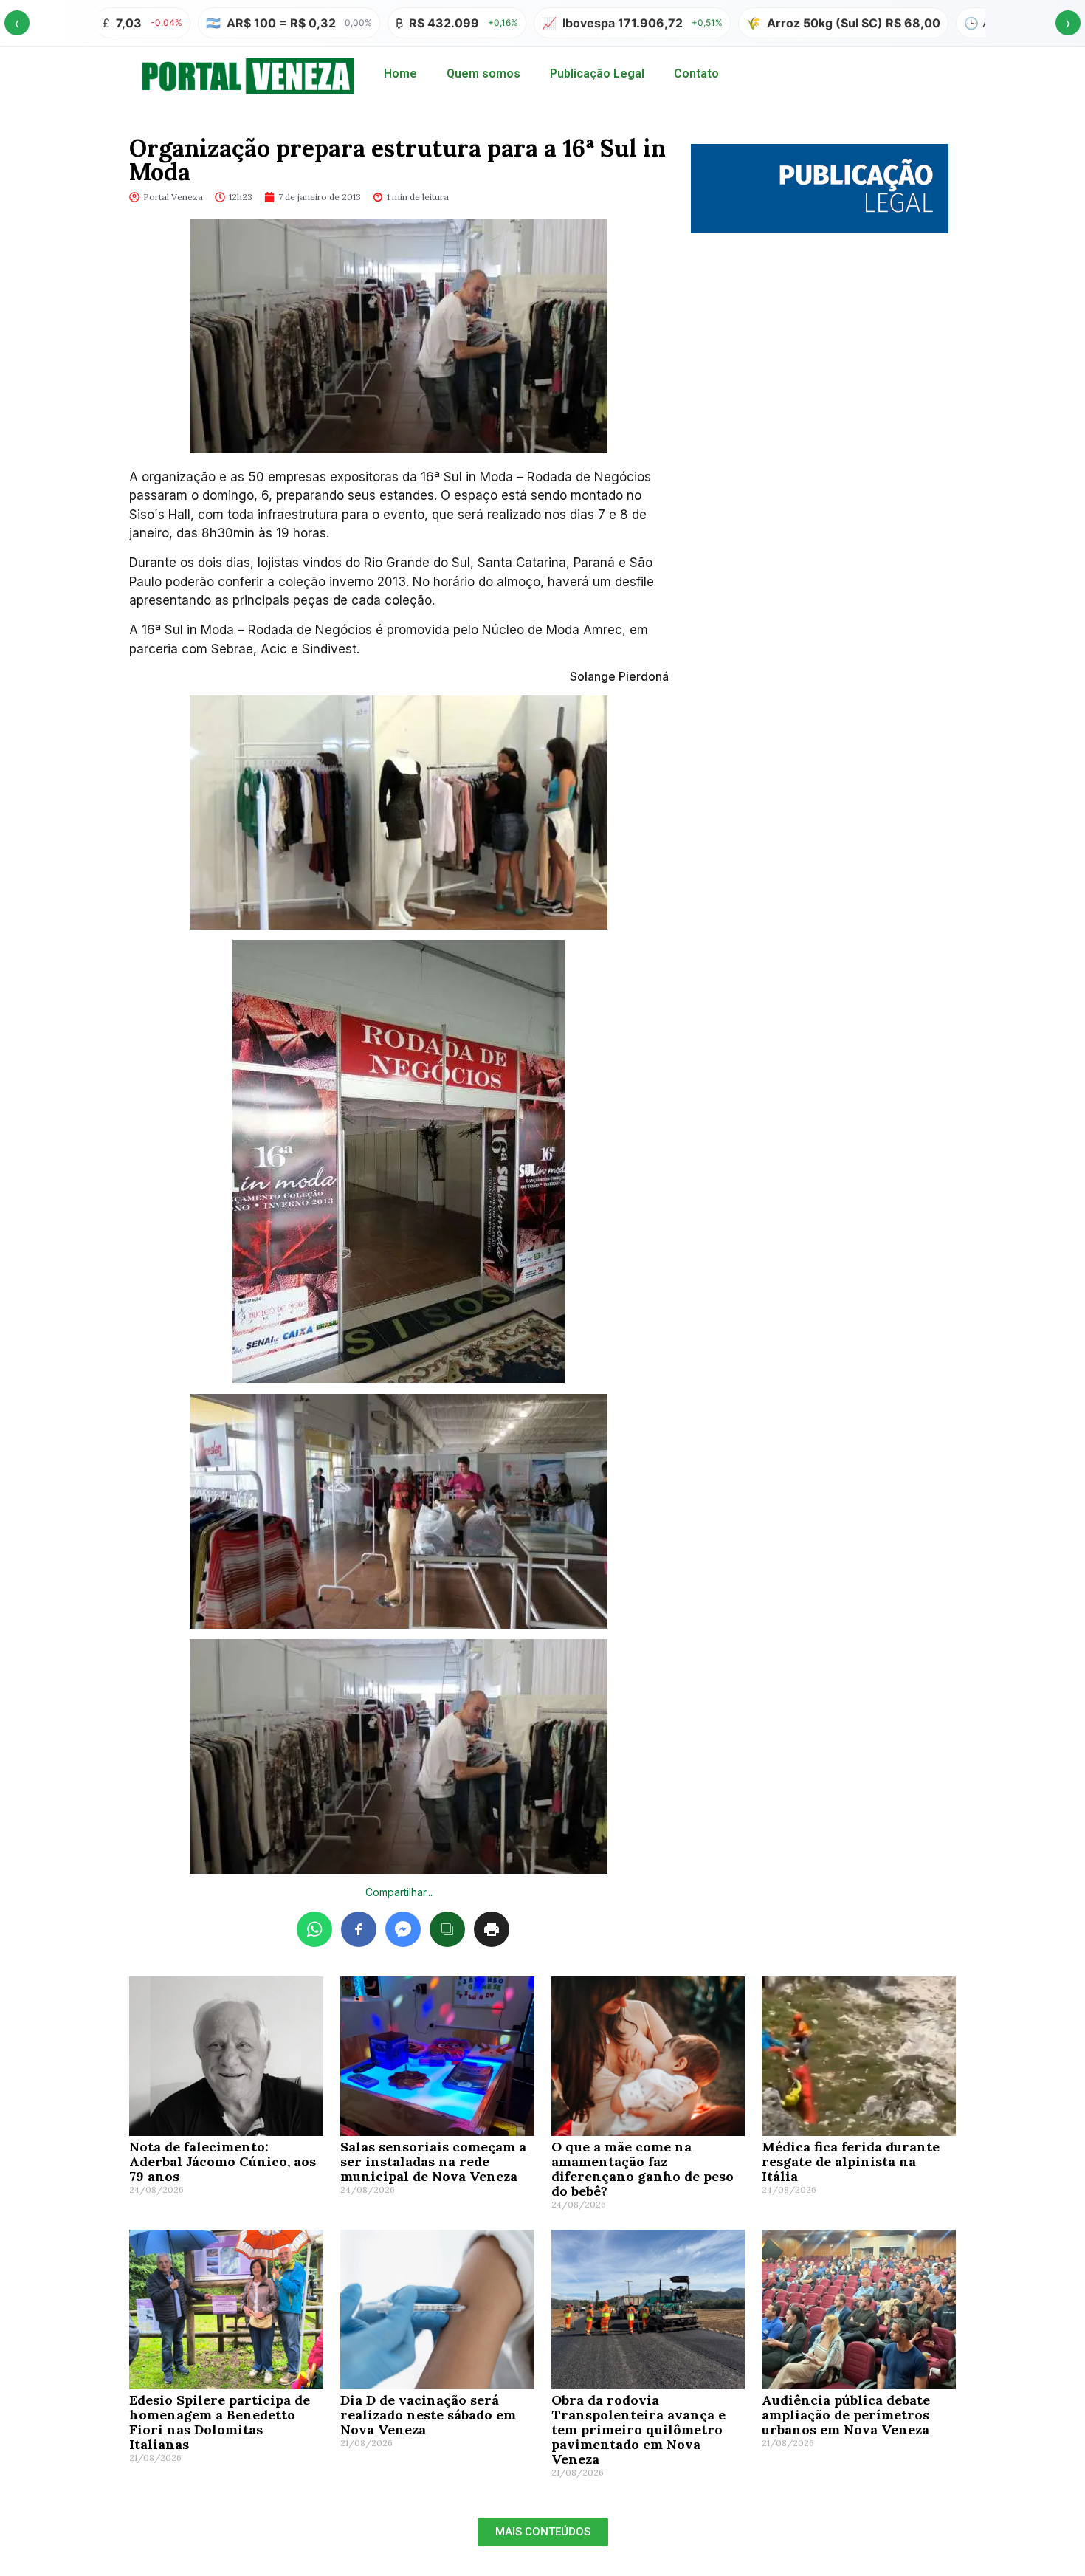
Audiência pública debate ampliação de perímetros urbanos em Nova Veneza (846, 2415)
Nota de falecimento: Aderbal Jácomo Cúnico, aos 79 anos (223, 2161)
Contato (696, 73)
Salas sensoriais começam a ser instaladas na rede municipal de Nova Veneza (433, 2161)
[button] (543, 2532)
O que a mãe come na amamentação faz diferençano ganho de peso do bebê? (643, 2169)
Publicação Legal (597, 73)
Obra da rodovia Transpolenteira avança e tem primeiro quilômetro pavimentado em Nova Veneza (638, 2429)
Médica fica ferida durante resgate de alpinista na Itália (851, 2161)
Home (400, 73)
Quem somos (483, 73)
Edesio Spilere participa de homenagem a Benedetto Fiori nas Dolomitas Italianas (220, 2422)
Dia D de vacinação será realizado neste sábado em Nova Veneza (428, 2415)
